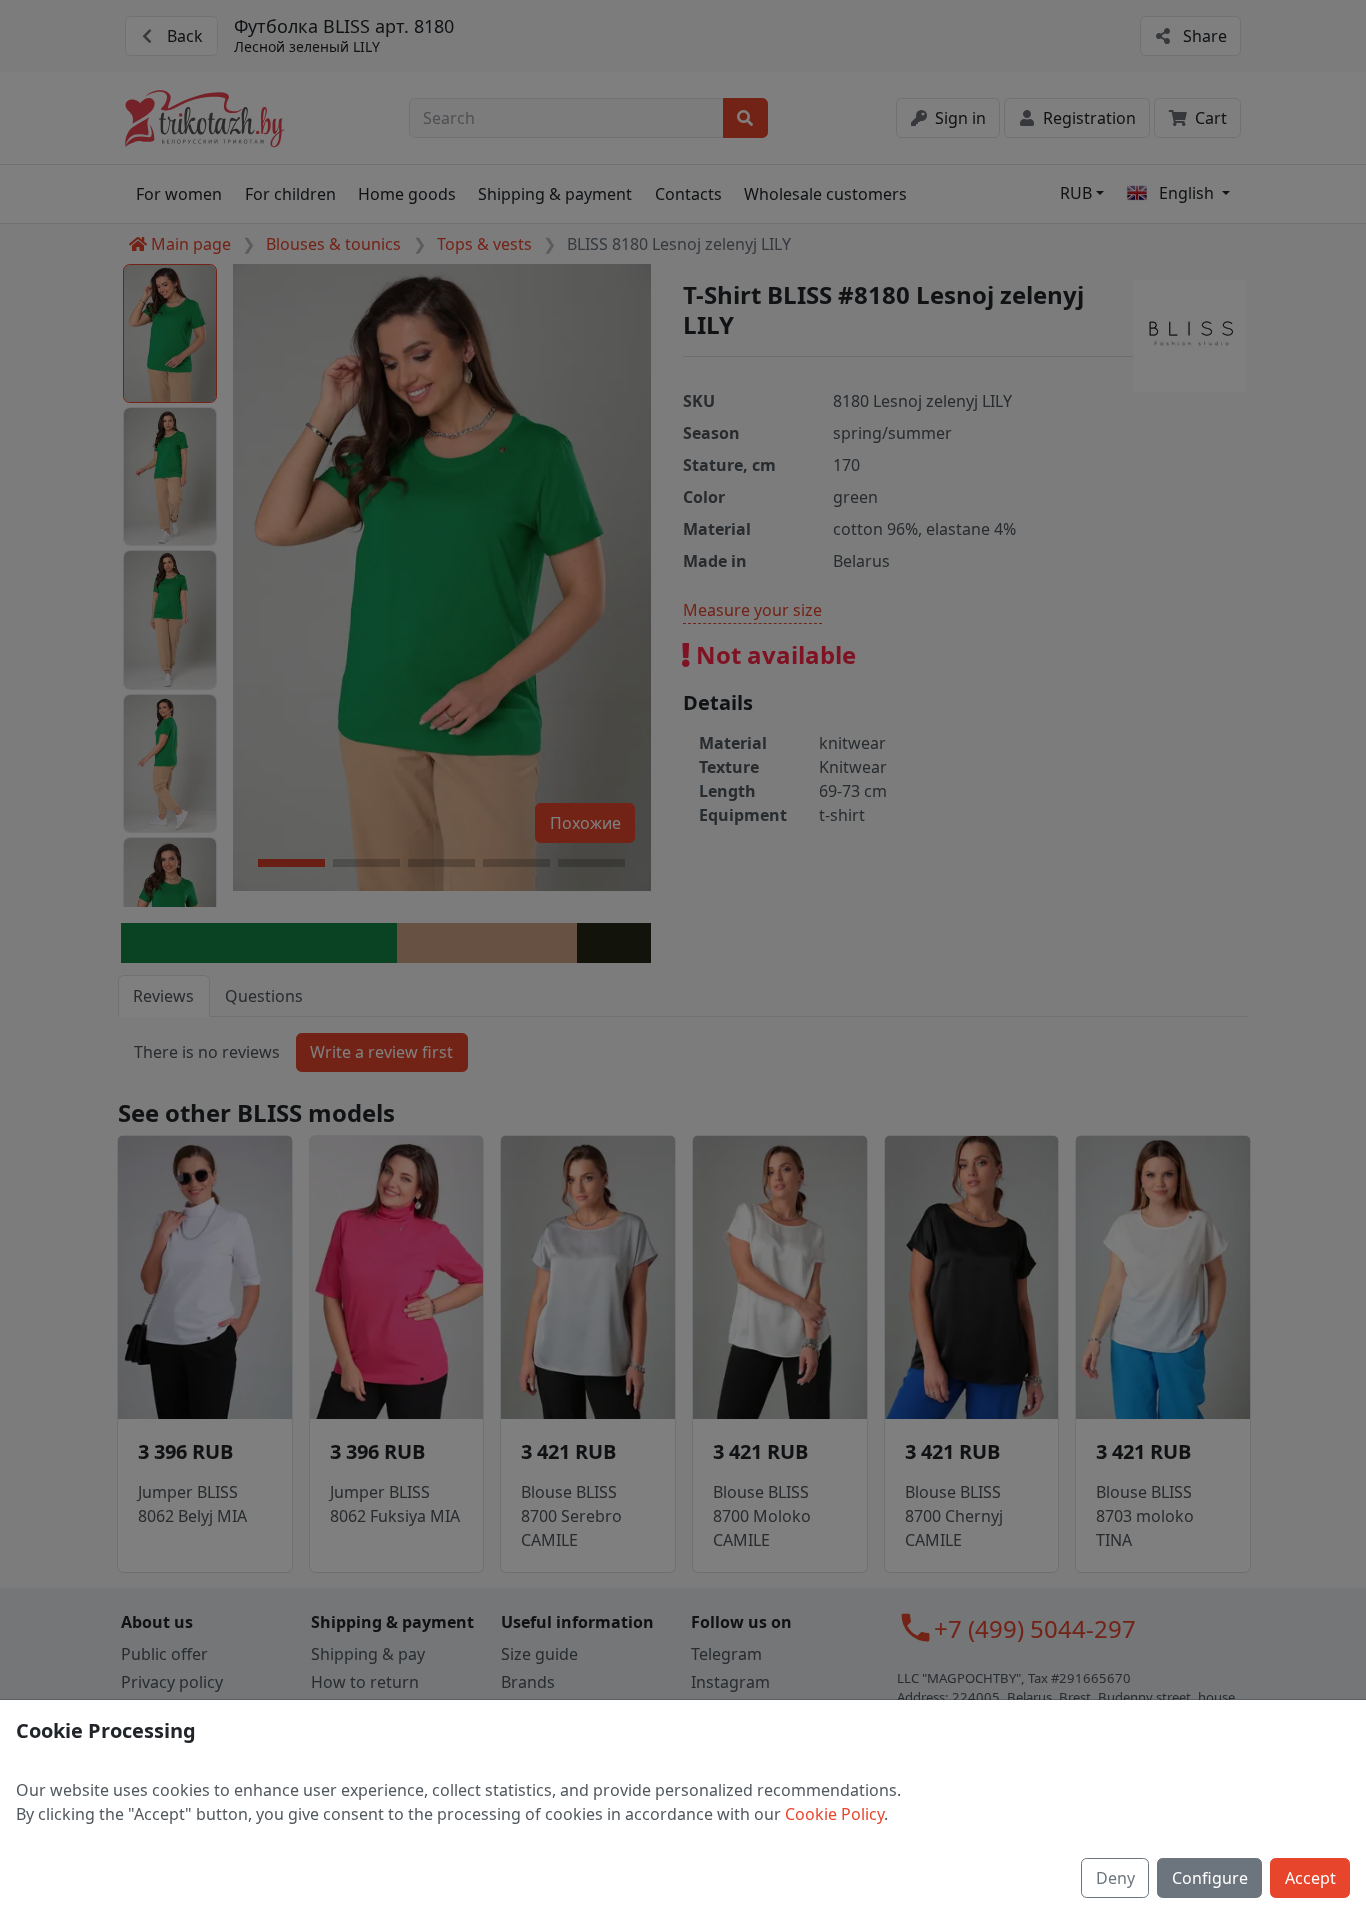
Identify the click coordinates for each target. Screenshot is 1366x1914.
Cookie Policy (834, 1814)
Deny (1115, 1878)
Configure (1210, 1878)
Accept (1310, 1878)
